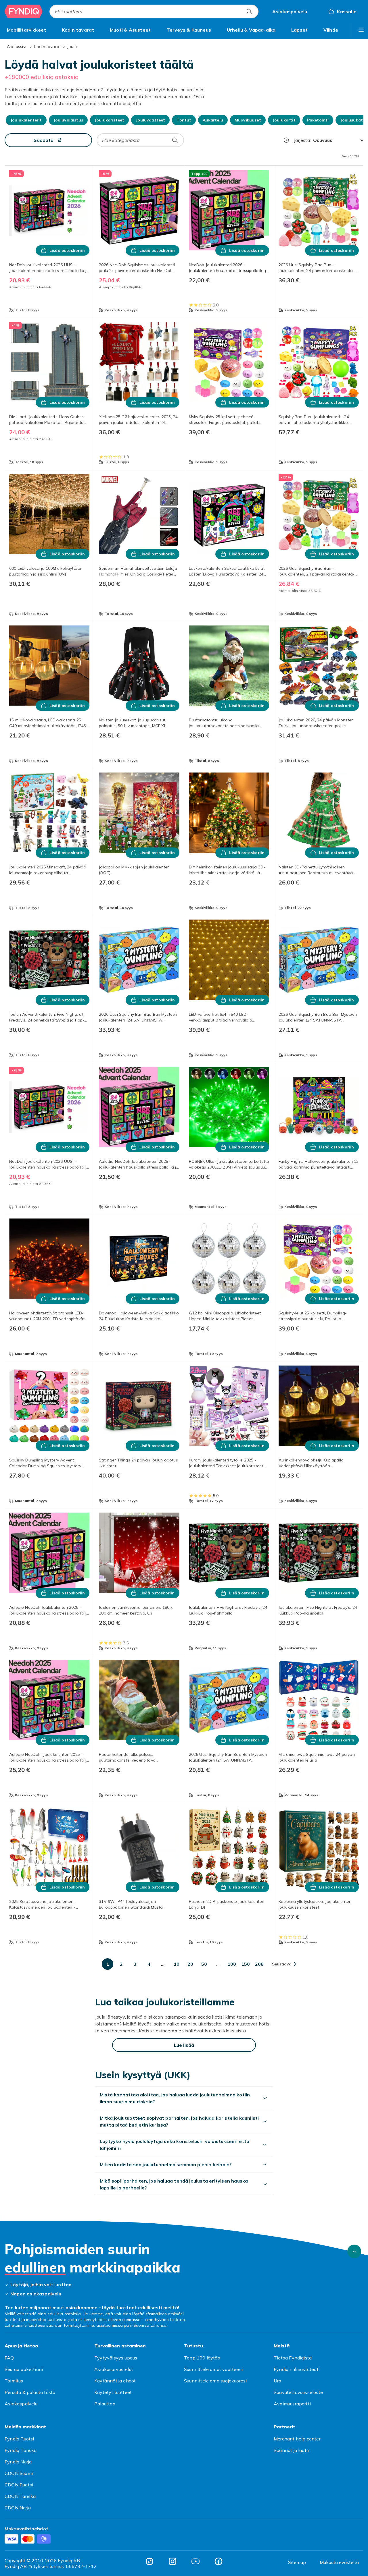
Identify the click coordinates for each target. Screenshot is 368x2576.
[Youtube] (195, 2561)
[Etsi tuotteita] (249, 11)
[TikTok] (149, 2561)
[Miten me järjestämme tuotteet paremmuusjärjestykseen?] (286, 140)
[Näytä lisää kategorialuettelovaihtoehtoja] (361, 30)
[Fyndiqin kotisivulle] (24, 11)
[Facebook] (218, 2561)
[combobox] (154, 11)
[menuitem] (26, 30)
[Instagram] (172, 2561)
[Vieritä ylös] (354, 2251)
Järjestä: (302, 140)
